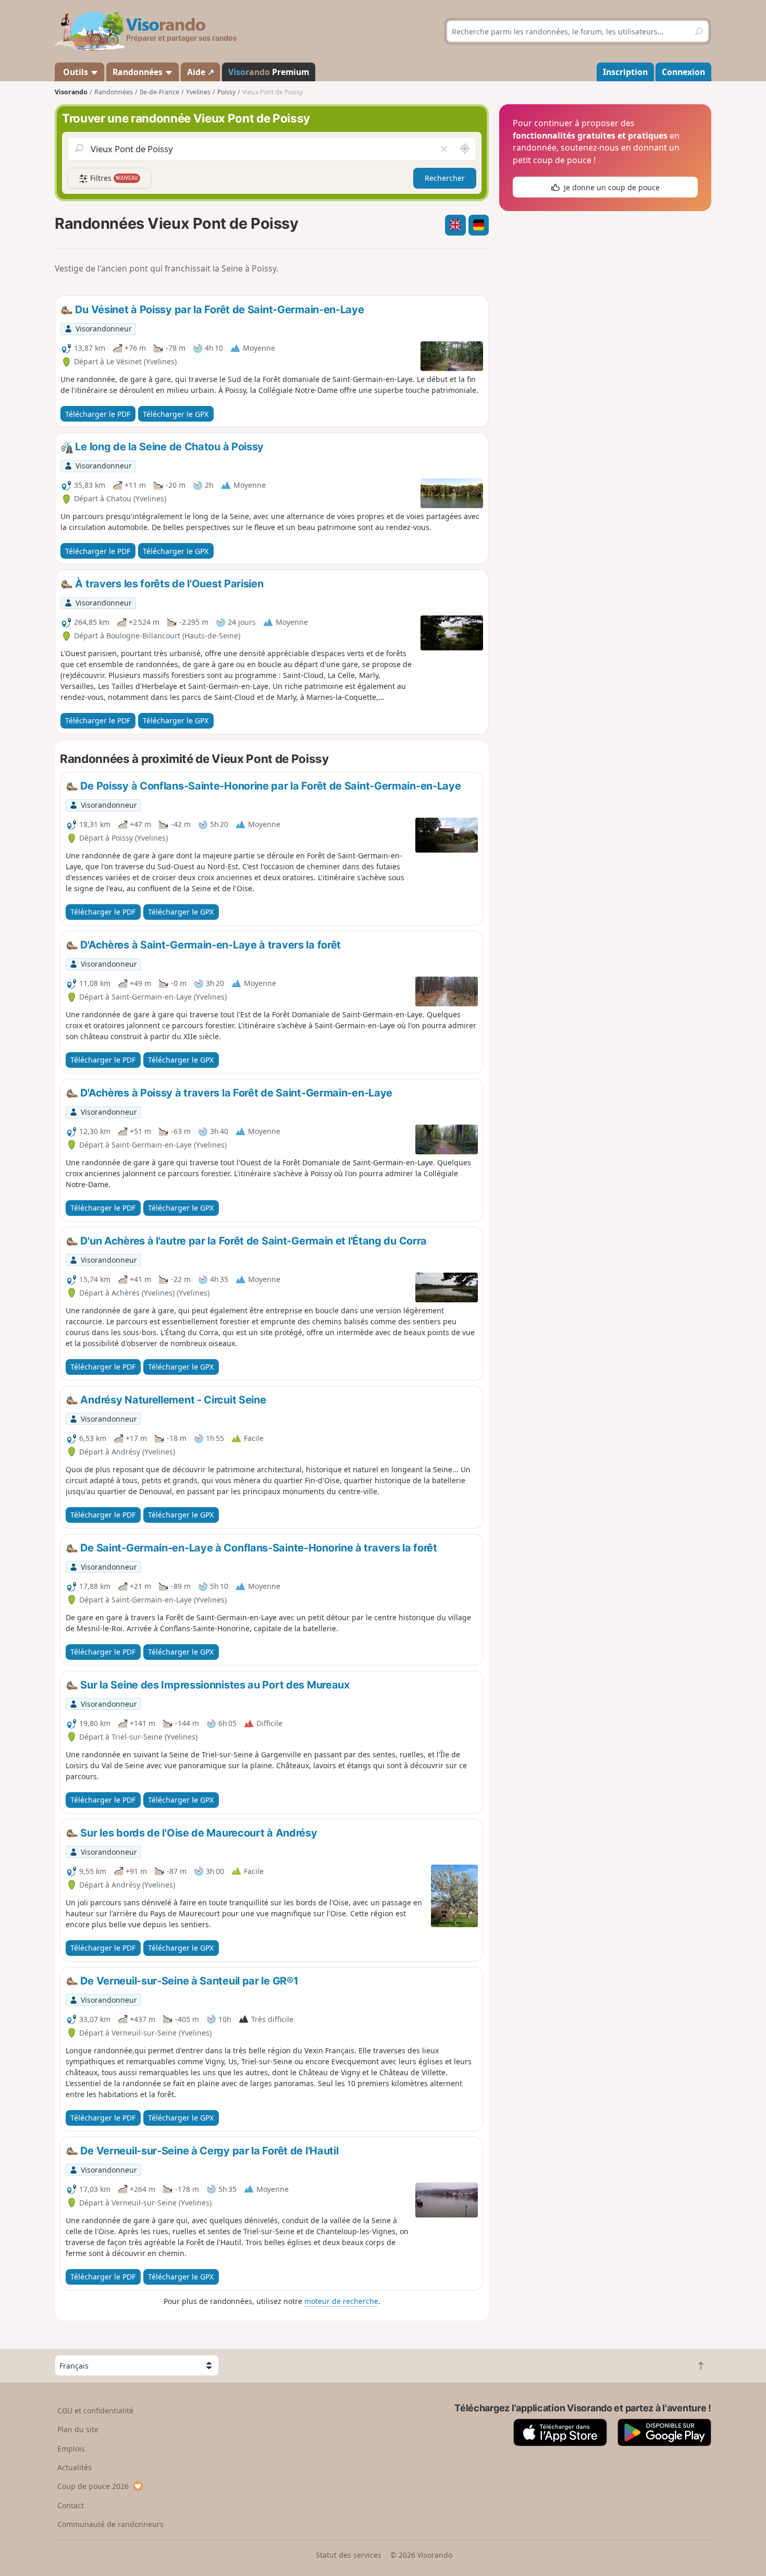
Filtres (113, 178)
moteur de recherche (341, 2301)
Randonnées (139, 72)
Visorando (71, 92)
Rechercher (445, 178)
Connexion (683, 72)
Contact (71, 2505)
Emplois (71, 2449)
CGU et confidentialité (95, 2411)
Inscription (625, 72)
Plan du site (78, 2429)
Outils (76, 72)
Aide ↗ (201, 72)
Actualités (75, 2467)
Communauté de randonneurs (110, 2524)
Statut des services (349, 2555)
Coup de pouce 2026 (93, 2486)
